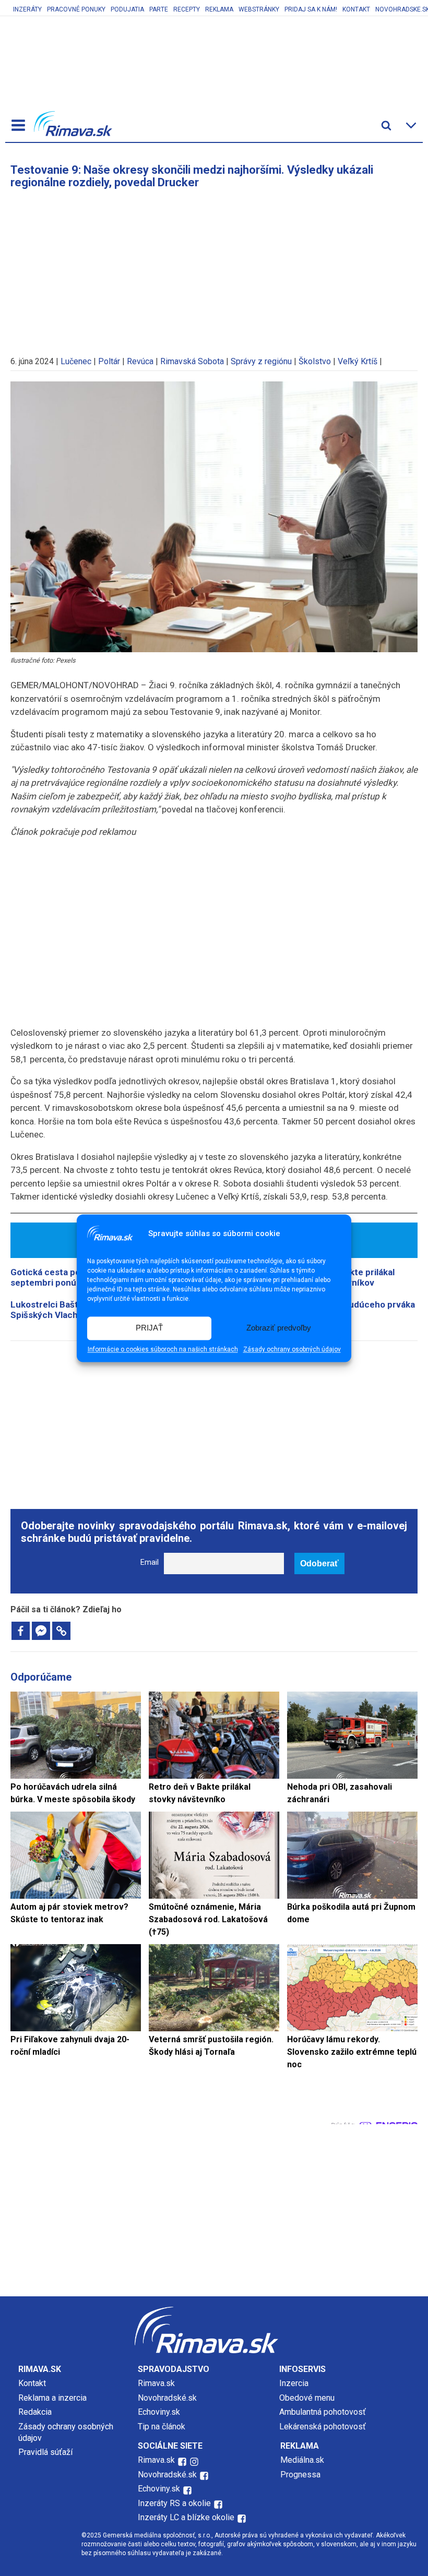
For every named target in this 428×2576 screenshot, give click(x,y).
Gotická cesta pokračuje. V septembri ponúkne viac (66, 1277)
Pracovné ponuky (76, 9)
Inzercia (294, 2383)
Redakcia (35, 2412)
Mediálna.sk (302, 2460)
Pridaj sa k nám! (311, 9)
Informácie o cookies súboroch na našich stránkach (163, 1349)
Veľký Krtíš (358, 361)
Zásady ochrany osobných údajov (292, 1349)
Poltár (109, 361)
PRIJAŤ (149, 1328)
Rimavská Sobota (192, 361)
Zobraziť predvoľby (279, 1328)
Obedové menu (307, 2398)
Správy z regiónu (261, 361)
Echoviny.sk (159, 2412)
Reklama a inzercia (52, 2398)
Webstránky (259, 9)
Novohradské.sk (167, 2398)
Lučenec (76, 361)
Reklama (219, 9)
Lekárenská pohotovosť (324, 2427)
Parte (159, 9)
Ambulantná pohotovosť (324, 2412)
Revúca (140, 361)
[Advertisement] (214, 267)
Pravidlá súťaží (45, 2452)
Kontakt (356, 9)
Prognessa (300, 2475)
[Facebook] (21, 1631)
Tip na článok (162, 2427)
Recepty (187, 9)
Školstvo (315, 361)
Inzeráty (27, 9)
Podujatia (127, 9)
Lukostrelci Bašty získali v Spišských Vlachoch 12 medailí (74, 1310)
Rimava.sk (156, 2383)
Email (150, 1562)
